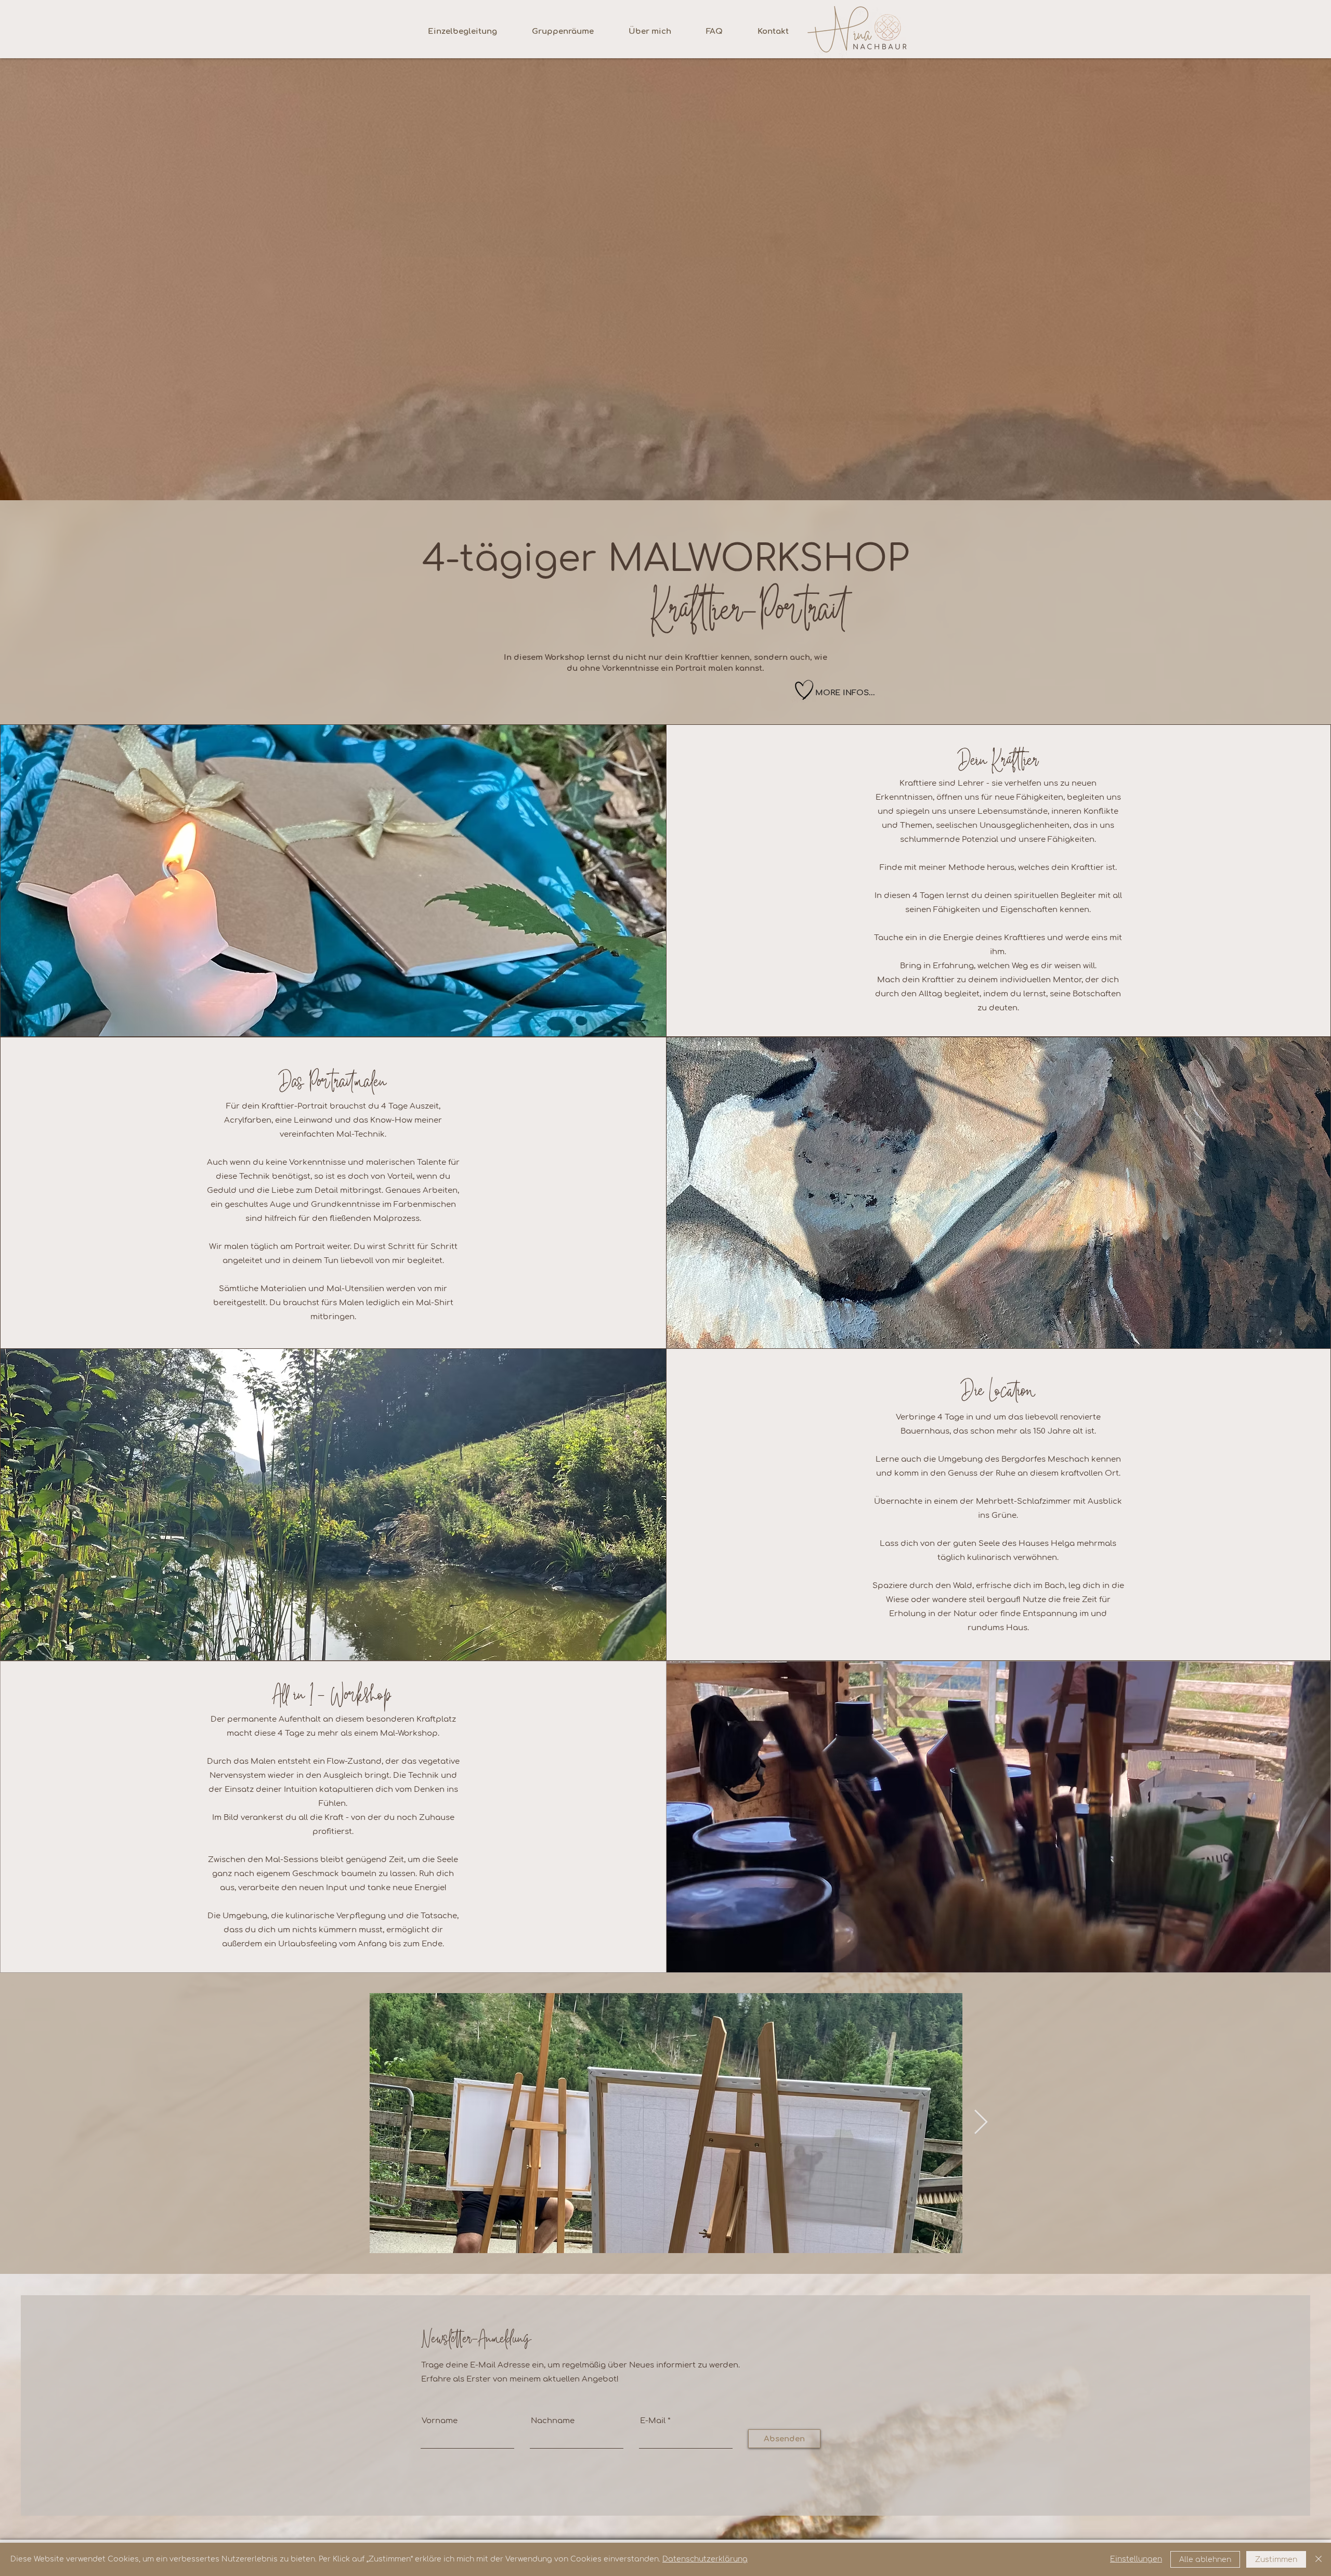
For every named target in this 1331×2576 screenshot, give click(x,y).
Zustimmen (1276, 2560)
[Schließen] (1319, 2559)
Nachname (553, 2421)
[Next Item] (981, 2123)
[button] (804, 690)
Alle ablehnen (1205, 2560)
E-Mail (653, 2421)
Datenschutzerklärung (705, 2559)
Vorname (440, 2421)
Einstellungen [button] (1136, 2559)
